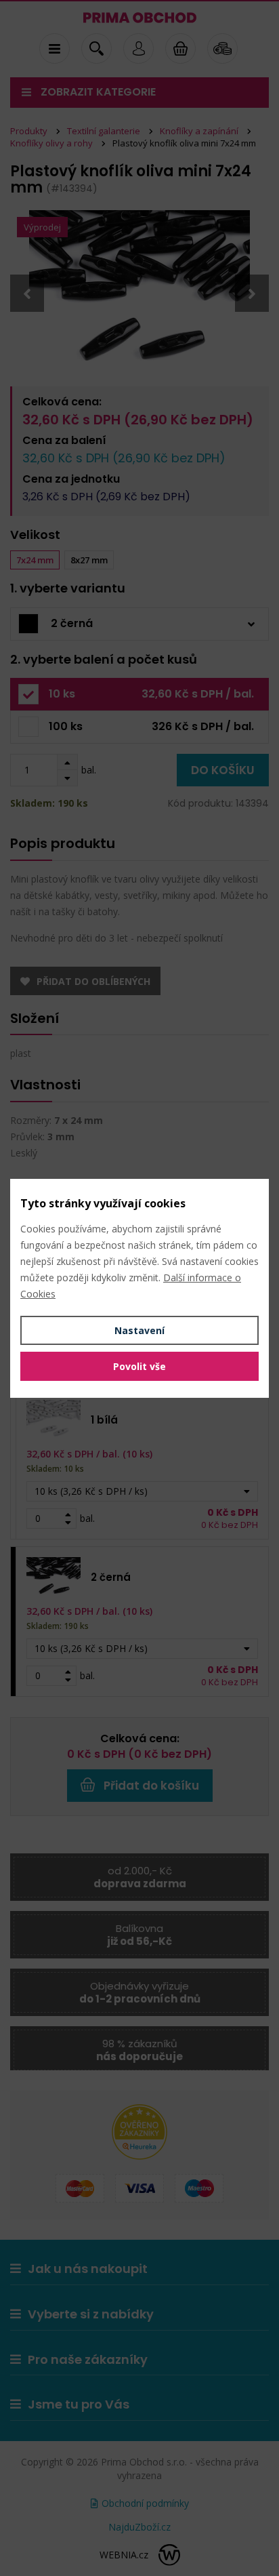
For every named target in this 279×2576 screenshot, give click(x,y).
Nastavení (139, 1330)
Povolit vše (139, 1366)
